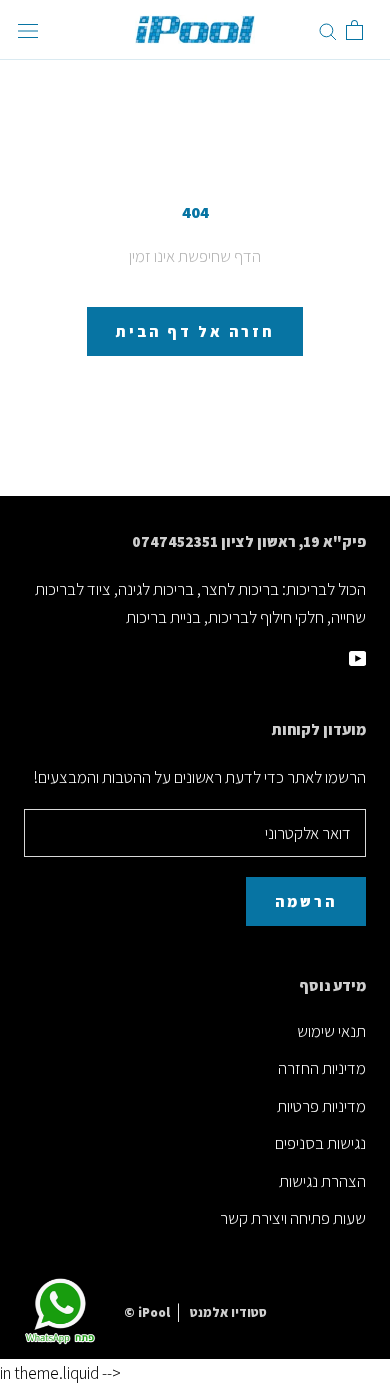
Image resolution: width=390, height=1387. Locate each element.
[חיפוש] (328, 30)
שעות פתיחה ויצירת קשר (293, 1218)
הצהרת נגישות (322, 1181)
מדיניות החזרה (322, 1068)
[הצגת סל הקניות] (354, 30)
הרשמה (306, 901)
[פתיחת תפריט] (28, 30)
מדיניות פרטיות (321, 1106)
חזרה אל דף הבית (195, 331)
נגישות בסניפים (320, 1143)
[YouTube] (357, 656)
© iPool (147, 1312)
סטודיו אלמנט (228, 1312)
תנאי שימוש (331, 1031)
